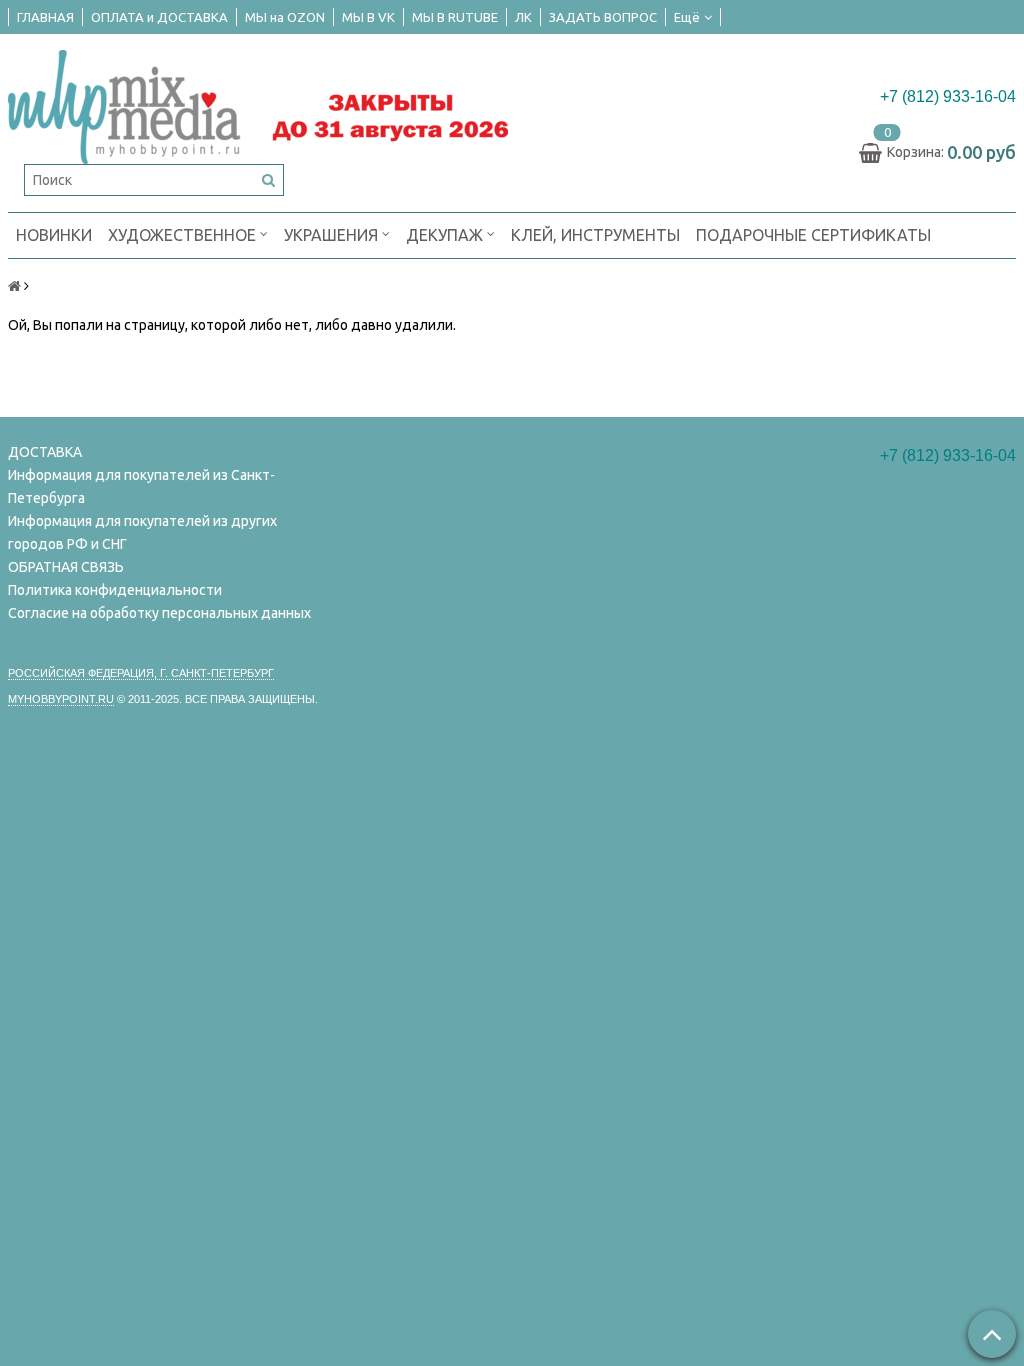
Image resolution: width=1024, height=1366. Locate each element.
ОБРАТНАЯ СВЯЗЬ (66, 567)
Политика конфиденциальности (115, 590)
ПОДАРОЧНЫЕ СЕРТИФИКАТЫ (813, 235)
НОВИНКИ (54, 235)
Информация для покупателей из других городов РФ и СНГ (142, 532)
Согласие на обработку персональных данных (159, 613)
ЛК (523, 17)
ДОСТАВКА (45, 452)
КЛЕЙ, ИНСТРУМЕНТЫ (595, 235)
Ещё (687, 17)
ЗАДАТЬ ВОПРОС (603, 17)
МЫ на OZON (285, 17)
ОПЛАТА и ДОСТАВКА (159, 17)
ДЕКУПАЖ (446, 235)
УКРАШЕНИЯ (333, 235)
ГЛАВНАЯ (45, 17)
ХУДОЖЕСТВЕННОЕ (184, 235)
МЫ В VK (368, 17)
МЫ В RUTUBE (455, 17)
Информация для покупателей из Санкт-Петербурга (141, 486)
